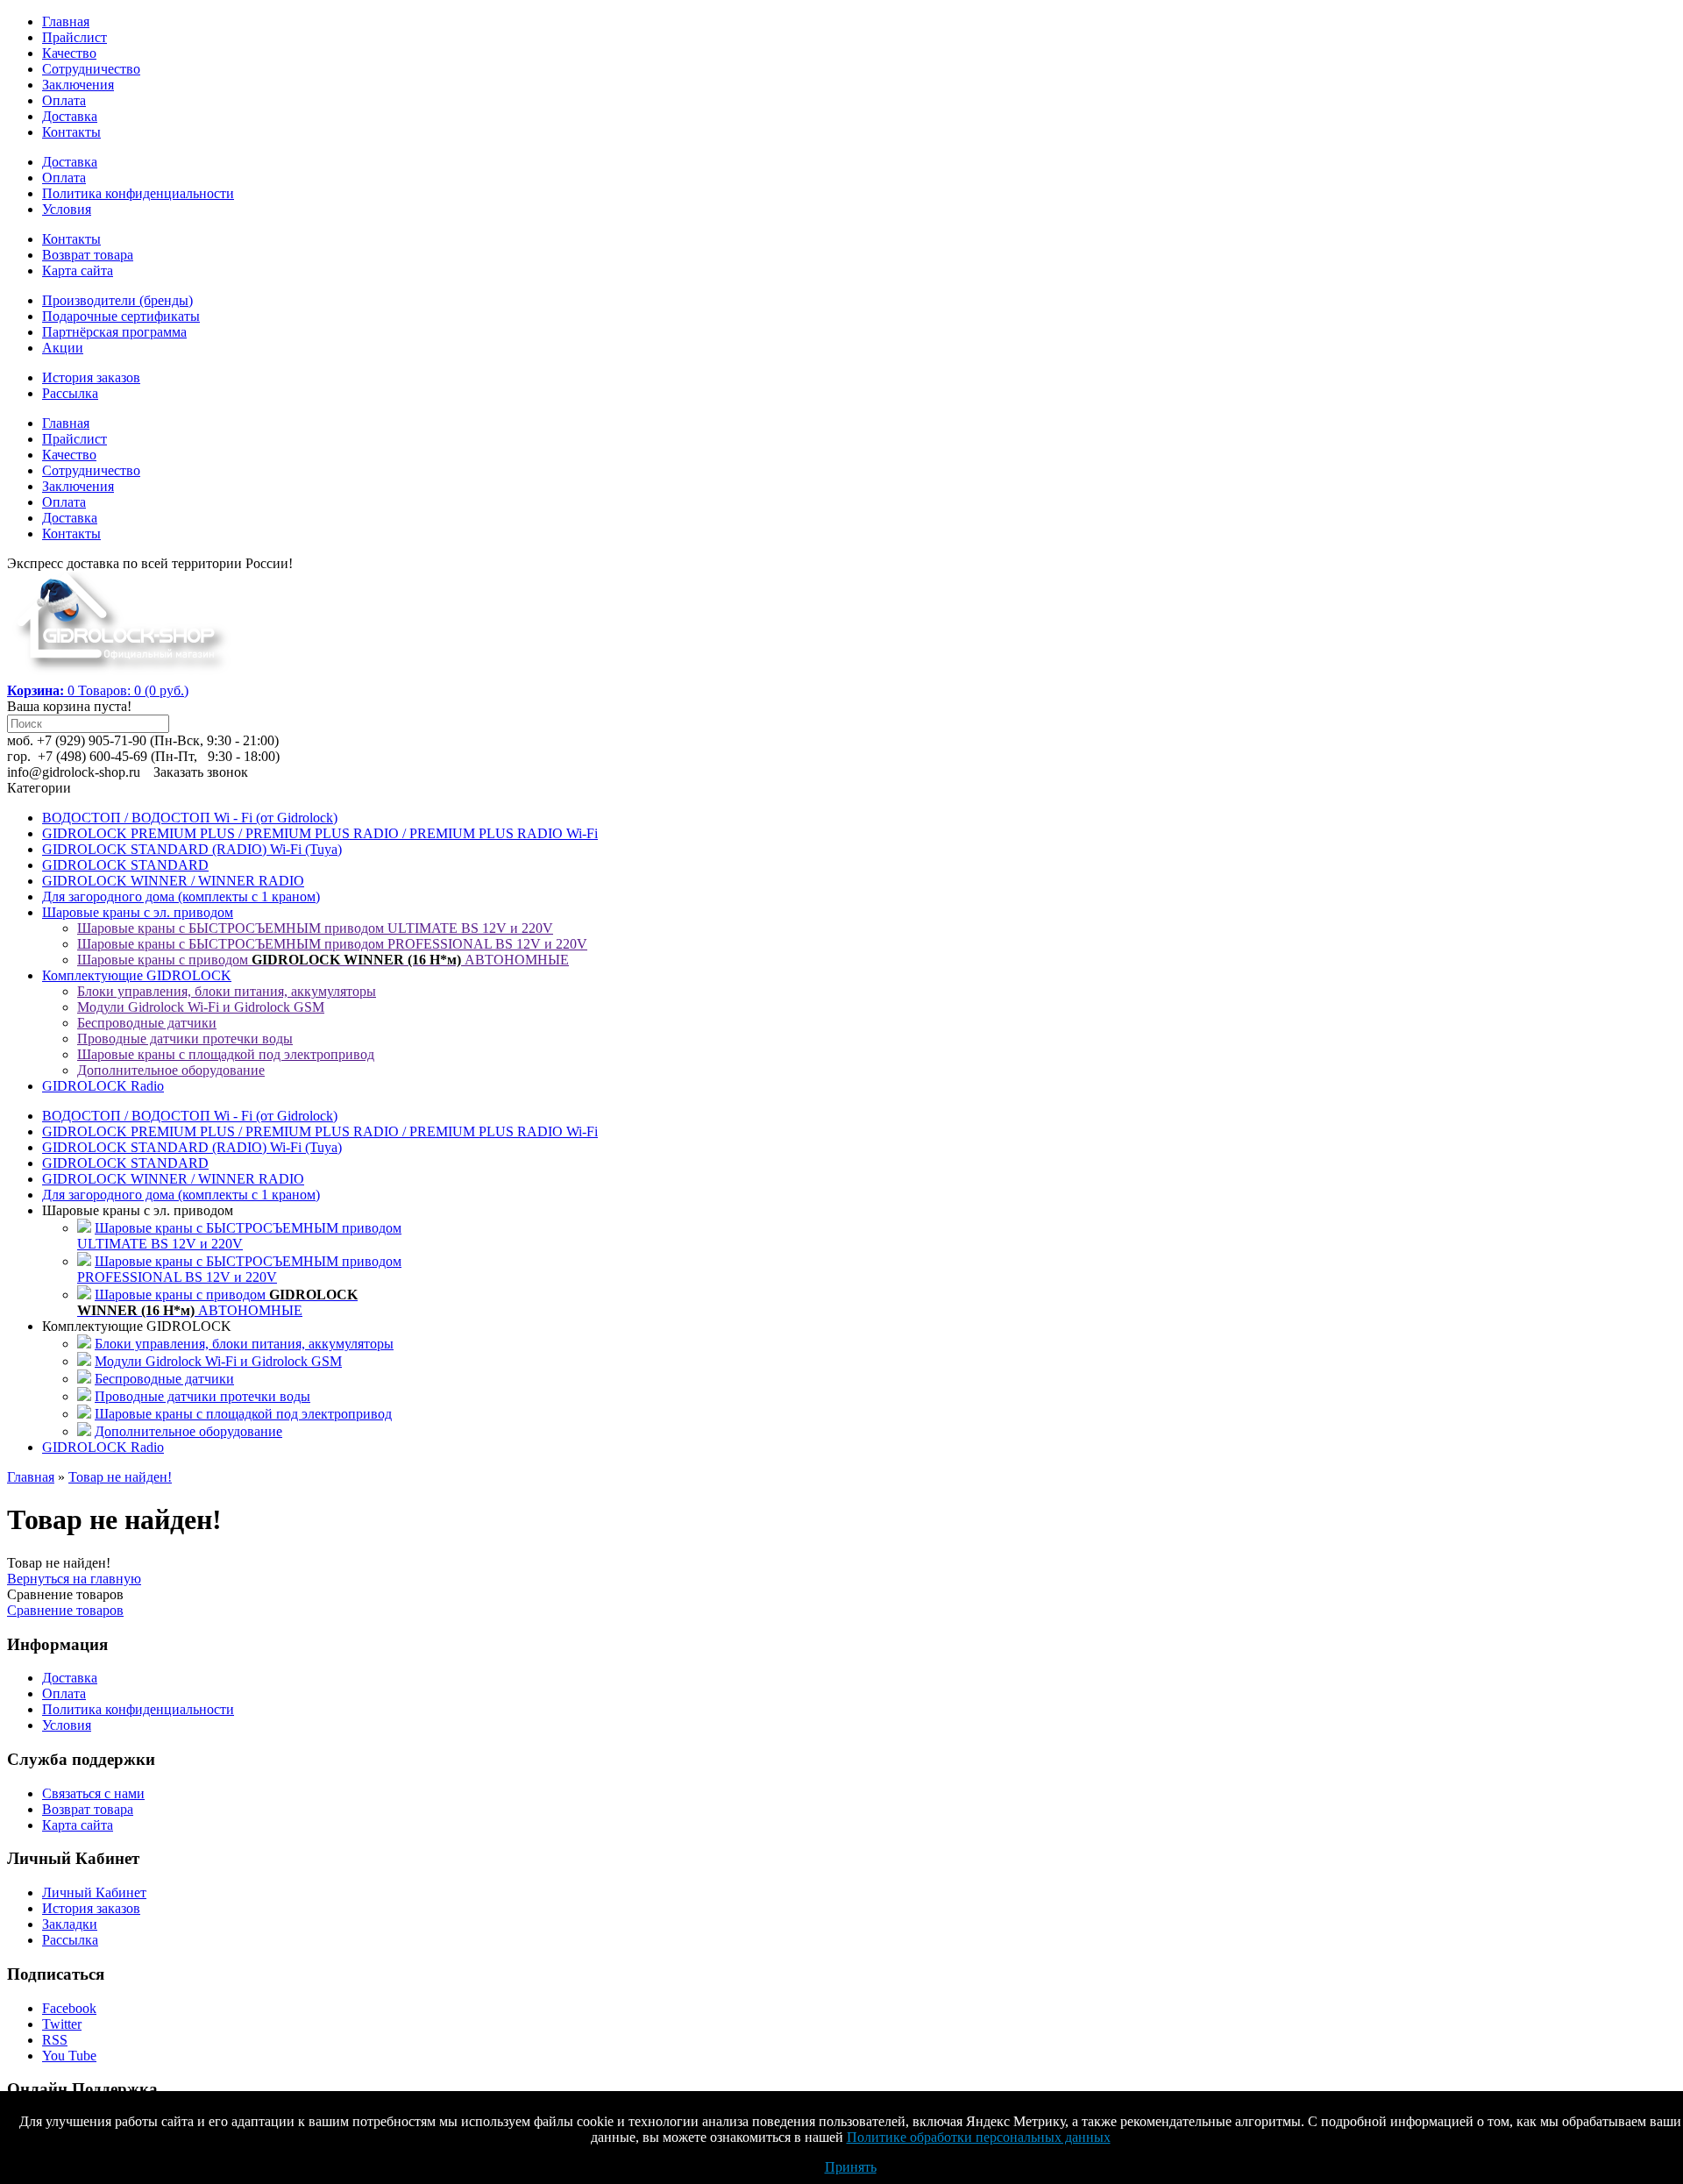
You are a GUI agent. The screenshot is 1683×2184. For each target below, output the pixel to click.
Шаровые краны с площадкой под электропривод (226, 1054)
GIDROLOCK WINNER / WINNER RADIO (173, 881)
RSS (55, 2040)
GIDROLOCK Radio (103, 1086)
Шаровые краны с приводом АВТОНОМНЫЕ (323, 960)
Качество (69, 53)
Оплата (64, 100)
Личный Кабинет (94, 1892)
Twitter (62, 2024)
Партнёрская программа (114, 332)
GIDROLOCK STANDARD (125, 865)
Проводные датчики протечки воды (185, 1039)
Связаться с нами (93, 1793)
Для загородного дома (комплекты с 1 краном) (181, 896)
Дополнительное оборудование (171, 1070)
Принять (851, 2167)
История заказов (91, 377)
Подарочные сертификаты (121, 316)
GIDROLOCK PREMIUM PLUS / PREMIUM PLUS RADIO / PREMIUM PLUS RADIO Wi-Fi (320, 833)
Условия (67, 209)
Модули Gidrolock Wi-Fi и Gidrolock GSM (201, 1007)
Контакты (71, 132)
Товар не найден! (120, 1477)
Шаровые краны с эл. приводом (138, 912)
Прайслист (75, 37)
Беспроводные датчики (147, 1023)
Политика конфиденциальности (138, 193)
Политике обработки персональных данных (979, 2137)
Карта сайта (78, 270)
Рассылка (70, 393)
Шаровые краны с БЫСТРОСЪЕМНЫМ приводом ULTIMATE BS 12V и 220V (315, 928)
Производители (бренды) (117, 300)
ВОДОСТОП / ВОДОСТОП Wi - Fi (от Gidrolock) (190, 818)
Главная (66, 21)
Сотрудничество (91, 69)
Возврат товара (88, 255)
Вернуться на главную (74, 1579)
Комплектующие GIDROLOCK (137, 975)
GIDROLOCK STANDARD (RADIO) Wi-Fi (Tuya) (192, 849)
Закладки (70, 1924)
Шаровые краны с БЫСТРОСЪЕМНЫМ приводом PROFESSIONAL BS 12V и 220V (332, 944)
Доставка (70, 116)
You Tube (69, 2056)
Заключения (78, 85)
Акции (63, 348)
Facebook (69, 2008)
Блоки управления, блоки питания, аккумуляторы (227, 991)
